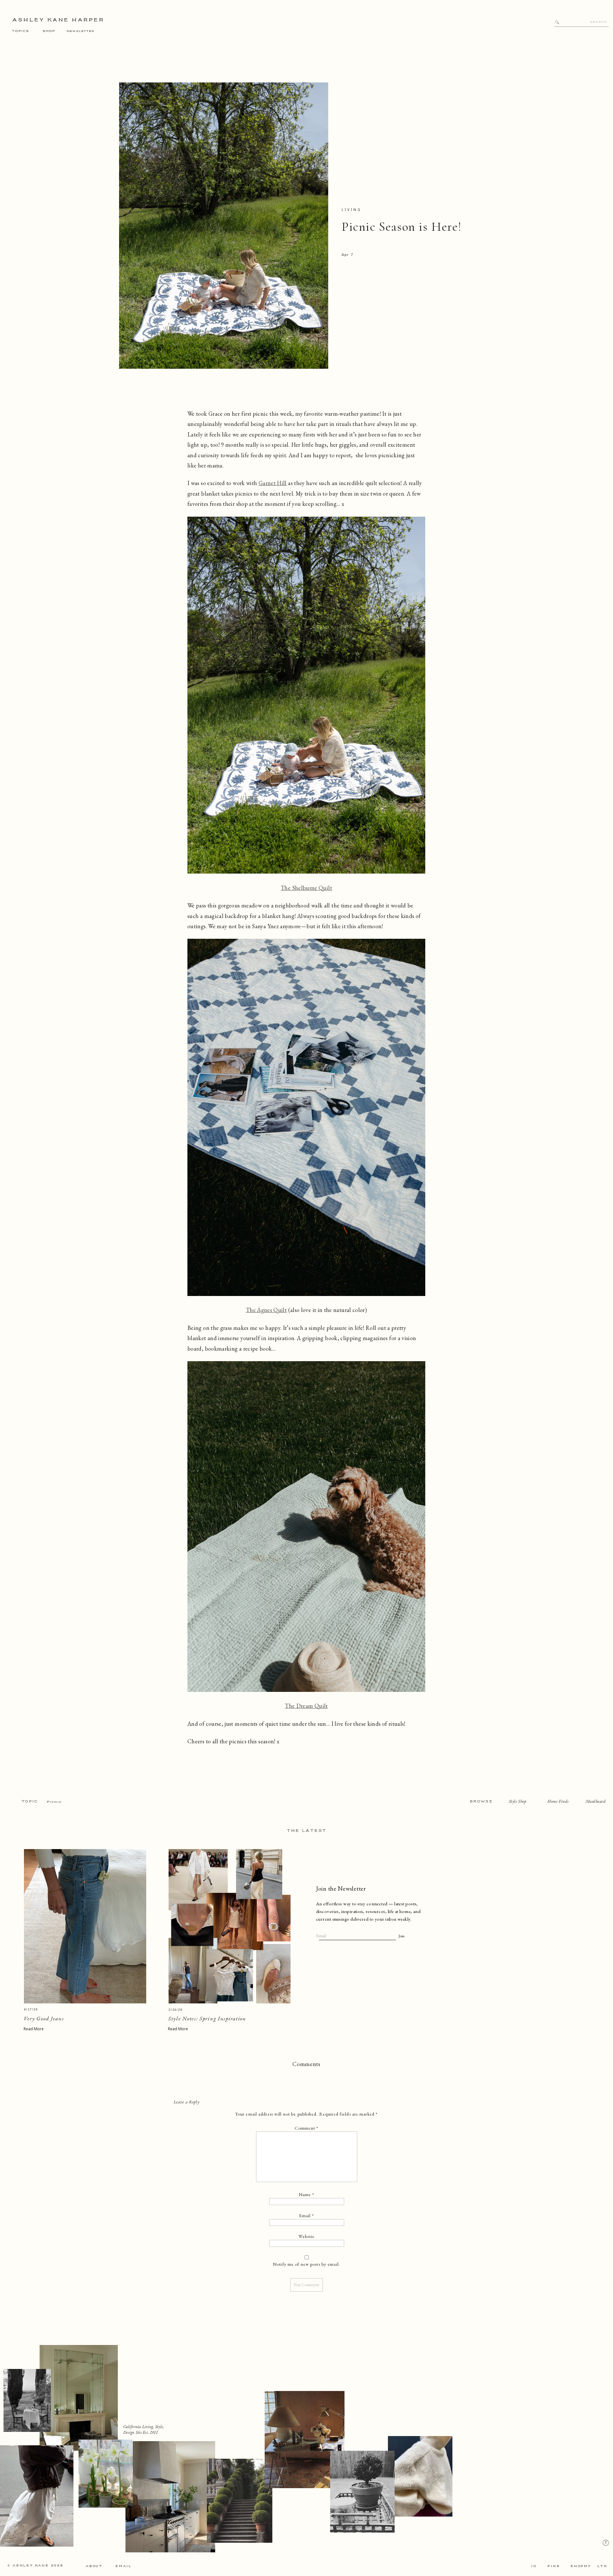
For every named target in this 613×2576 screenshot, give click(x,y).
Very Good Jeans (44, 2018)
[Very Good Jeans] (85, 1926)
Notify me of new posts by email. (306, 2264)
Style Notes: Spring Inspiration (207, 2018)
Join (401, 1936)
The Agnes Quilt (266, 1310)
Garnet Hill (273, 483)
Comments (306, 2064)
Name (307, 2194)
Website (306, 2236)
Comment (306, 2128)
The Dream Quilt (306, 1706)
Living (352, 210)
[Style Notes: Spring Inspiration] (230, 1926)
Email (307, 2216)
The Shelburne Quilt (306, 888)
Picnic (54, 1802)
